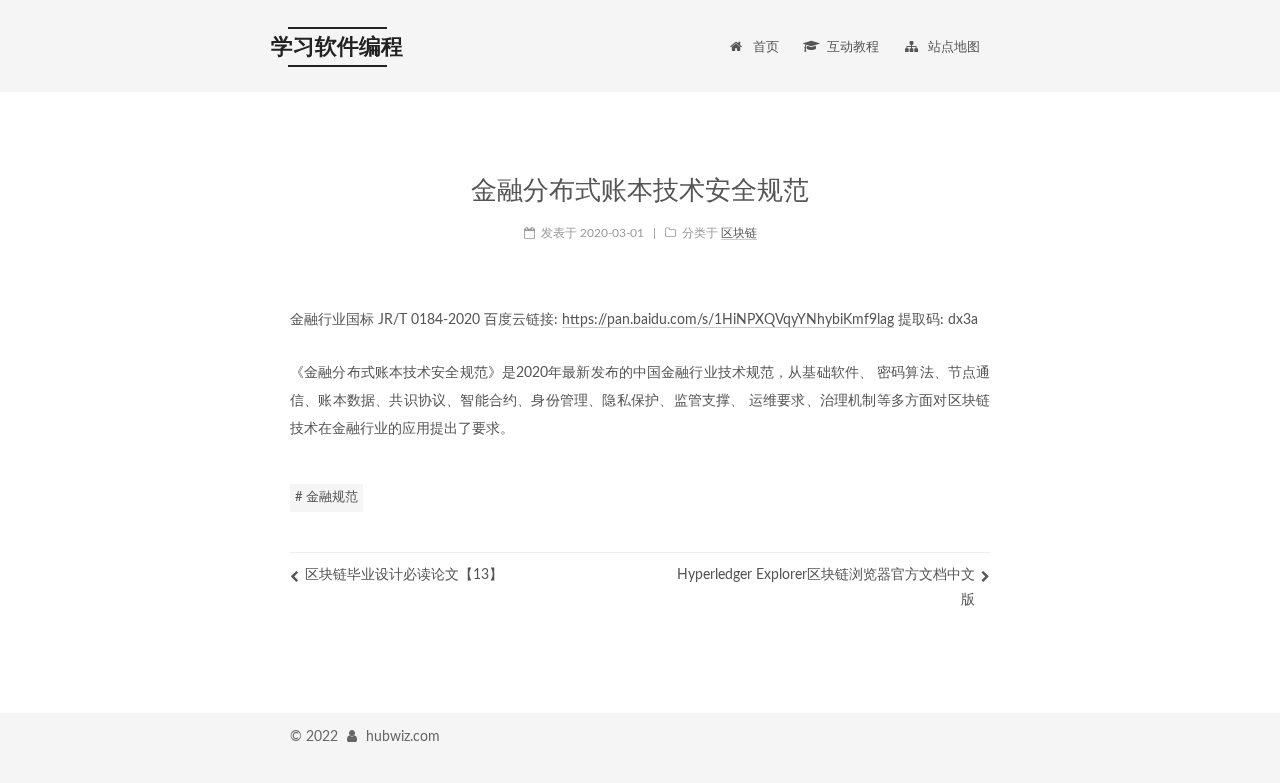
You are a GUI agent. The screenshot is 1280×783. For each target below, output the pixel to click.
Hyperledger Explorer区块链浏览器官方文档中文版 (826, 587)
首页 (766, 47)
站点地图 (954, 47)
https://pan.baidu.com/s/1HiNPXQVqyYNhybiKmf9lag (728, 320)
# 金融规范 (326, 497)
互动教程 (853, 47)
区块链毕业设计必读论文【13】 (404, 575)
